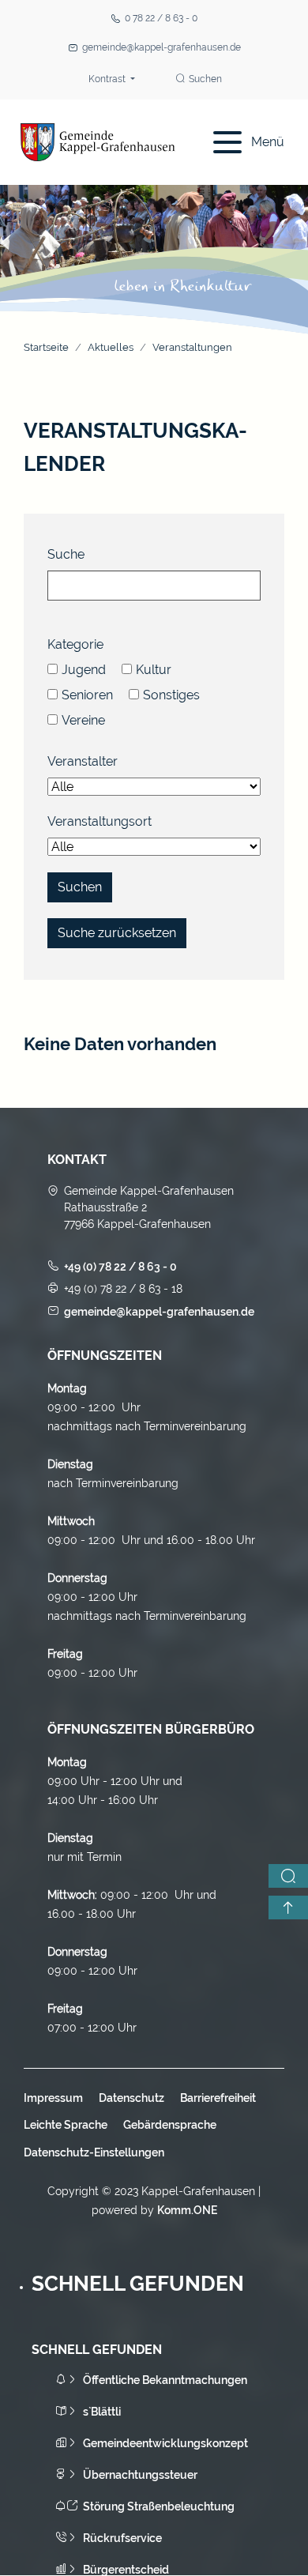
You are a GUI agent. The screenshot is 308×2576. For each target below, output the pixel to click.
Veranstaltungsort (100, 821)
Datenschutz (131, 2098)
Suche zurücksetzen (117, 933)
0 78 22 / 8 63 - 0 (161, 18)
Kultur (154, 670)
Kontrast (108, 79)
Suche (66, 554)
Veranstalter (83, 761)
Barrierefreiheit (218, 2098)
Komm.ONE (187, 2210)
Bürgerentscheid (126, 2570)
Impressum (53, 2098)
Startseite (46, 347)
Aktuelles (111, 347)
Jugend (84, 670)
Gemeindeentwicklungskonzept (165, 2443)
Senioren (87, 695)
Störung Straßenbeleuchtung (159, 2506)
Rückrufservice (122, 2538)
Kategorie (75, 644)
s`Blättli (102, 2412)
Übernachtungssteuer (140, 2475)
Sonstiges (171, 695)
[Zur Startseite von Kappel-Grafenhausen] (98, 142)
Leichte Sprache (66, 2125)
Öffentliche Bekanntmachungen (165, 2380)
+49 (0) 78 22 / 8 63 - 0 (120, 1267)
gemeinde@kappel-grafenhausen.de (162, 47)
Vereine (83, 720)
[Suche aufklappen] (288, 1876)
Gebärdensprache (170, 2125)
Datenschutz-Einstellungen (94, 2152)
